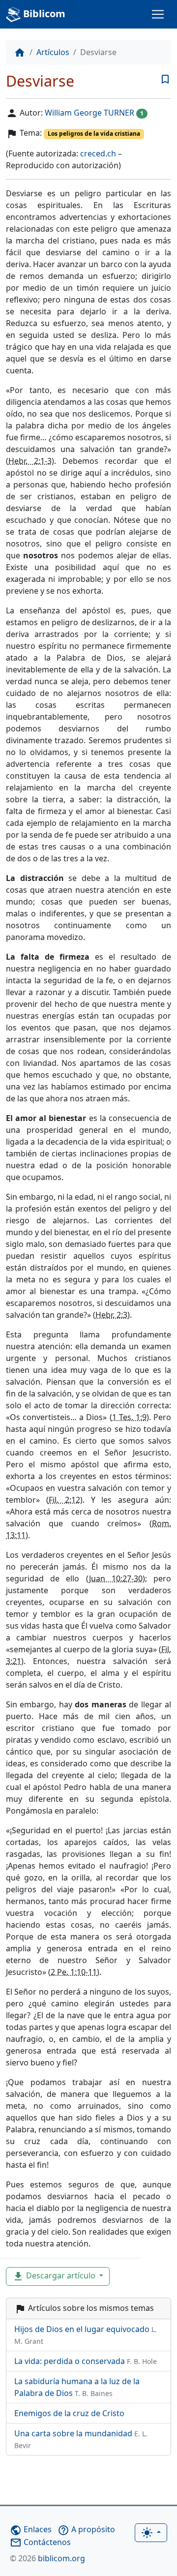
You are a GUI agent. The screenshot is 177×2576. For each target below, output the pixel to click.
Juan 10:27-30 (116, 1578)
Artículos (53, 52)
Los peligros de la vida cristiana (94, 134)
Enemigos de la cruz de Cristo (69, 2413)
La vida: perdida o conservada (86, 2361)
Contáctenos (40, 2542)
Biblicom (43, 14)
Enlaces (31, 2529)
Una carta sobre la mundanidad (81, 2439)
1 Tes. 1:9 (129, 1417)
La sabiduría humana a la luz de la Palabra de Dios (77, 2387)
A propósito (86, 2529)
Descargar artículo (55, 2276)
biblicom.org (47, 2558)
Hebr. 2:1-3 (30, 461)
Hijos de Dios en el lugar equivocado (86, 2335)
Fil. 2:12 (64, 1500)
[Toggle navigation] (158, 14)
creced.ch (98, 153)
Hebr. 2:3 (111, 1315)
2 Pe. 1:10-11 (74, 1972)
